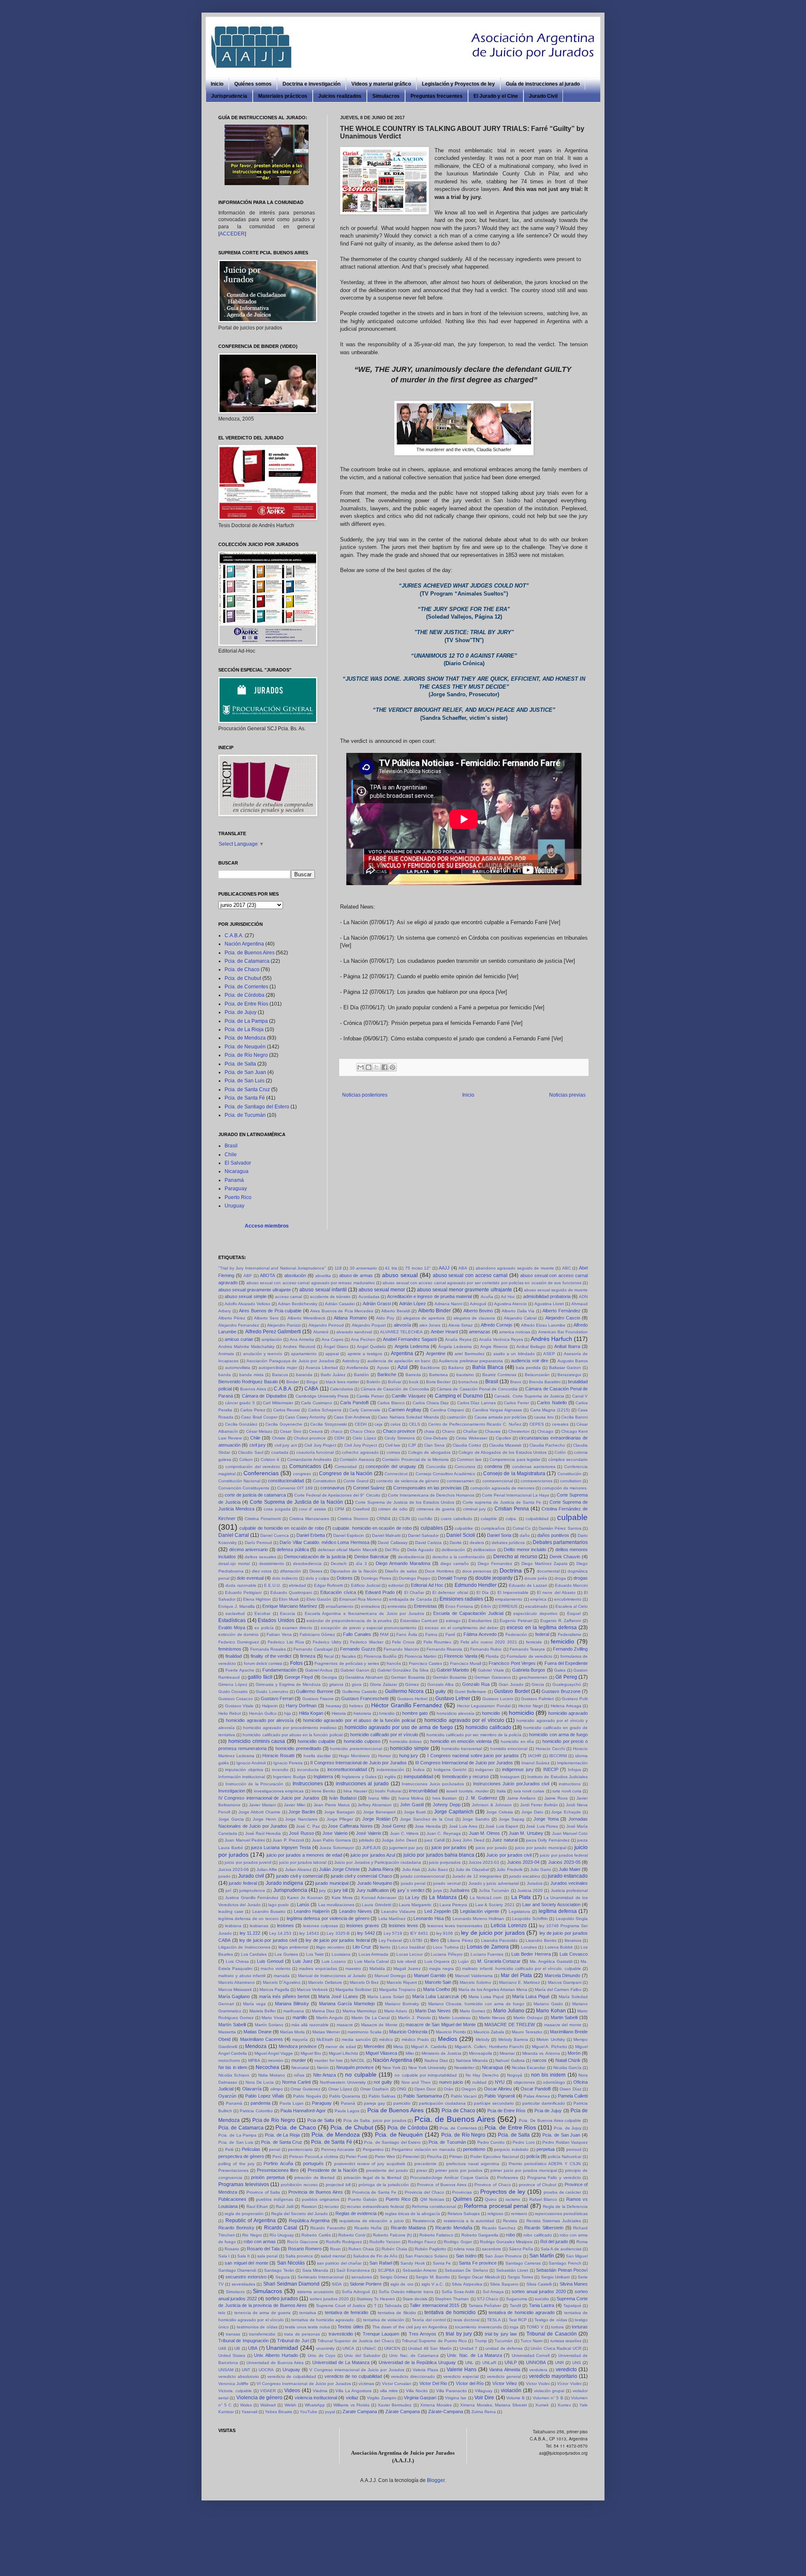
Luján (463, 1961)
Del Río (392, 1550)
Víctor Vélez (505, 2383)
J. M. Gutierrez (482, 1798)
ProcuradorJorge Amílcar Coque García (449, 2178)
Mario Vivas (273, 2018)
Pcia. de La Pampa (246, 1021)
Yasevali (249, 2412)
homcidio (491, 1713)
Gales (560, 1670)
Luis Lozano (334, 1961)
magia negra (441, 1969)
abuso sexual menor (382, 1290)
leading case (231, 1911)
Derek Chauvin (565, 1557)
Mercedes (374, 2046)
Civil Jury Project (320, 1445)
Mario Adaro (396, 2011)
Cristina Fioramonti (263, 1519)
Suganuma (517, 2299)
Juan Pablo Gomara (332, 1840)
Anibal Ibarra (567, 1346)
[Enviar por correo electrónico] (361, 1067)
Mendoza (256, 2046)
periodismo (474, 2149)
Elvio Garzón (319, 1599)
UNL (469, 2363)
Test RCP (518, 2320)
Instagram (510, 1777)
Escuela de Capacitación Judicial (468, 1613)
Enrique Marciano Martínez (290, 1606)
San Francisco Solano (427, 2256)
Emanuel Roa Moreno (360, 1599)
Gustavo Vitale (239, 1706)
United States (232, 2355)
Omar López (340, 2089)
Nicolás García (567, 2068)
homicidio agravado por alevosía (260, 1720)
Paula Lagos (347, 2111)
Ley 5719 (393, 1933)
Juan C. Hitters (404, 1833)
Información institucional (242, 1777)
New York (391, 2068)
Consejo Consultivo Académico (446, 1474)
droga (560, 1578)
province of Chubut (538, 2185)
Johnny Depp (447, 1805)
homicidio (521, 1713)
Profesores (508, 2178)
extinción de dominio (238, 1634)
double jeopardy (494, 1578)
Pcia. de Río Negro (246, 1055)
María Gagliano (234, 1996)
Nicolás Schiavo (234, 2075)
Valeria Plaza (425, 2370)
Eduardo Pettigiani (243, 1592)
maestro (353, 1969)
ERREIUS (508, 1606)
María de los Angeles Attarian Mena (493, 1989)
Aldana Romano (350, 1318)
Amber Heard (444, 1332)
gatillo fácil (260, 1677)
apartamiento (304, 1354)
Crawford (361, 1509)
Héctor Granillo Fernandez (407, 1705)
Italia (501, 1791)
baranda (304, 1375)
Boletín (373, 1382)
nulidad (479, 2082)
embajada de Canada (410, 1599)
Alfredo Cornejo (496, 1325)
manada (282, 1976)
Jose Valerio (335, 1833)
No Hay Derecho (482, 2075)
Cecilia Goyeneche (284, 1424)
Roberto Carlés (316, 2235)
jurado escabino (525, 1876)
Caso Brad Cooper (259, 1417)
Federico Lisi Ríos (286, 1642)
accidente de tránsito (330, 1297)
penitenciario (300, 2149)
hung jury (409, 1756)
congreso (302, 1474)
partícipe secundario (494, 2103)
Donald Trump (452, 1578)
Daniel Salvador (423, 1535)
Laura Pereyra (453, 1905)
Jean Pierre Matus (332, 1805)
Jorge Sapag (512, 1819)
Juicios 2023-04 (523, 1862)
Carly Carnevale (365, 1410)
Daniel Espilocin (349, 1535)
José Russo (301, 1833)
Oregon (469, 2089)
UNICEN (392, 2348)
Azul (403, 1367)
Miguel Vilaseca (381, 2053)
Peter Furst (357, 2157)
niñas (299, 2075)
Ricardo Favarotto (328, 2228)
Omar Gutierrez (305, 2089)
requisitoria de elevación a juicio (371, 2221)
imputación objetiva (244, 1770)
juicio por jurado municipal (540, 1848)
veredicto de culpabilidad (292, 2376)
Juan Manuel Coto (570, 1833)
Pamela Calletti (573, 2096)
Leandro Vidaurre (398, 1911)
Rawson (309, 2206)
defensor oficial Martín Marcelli (347, 1550)
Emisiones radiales (461, 1599)
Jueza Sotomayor (337, 1848)
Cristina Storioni (353, 1519)
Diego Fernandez (495, 1564)
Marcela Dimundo (563, 1975)
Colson (246, 1459)
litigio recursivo (330, 1947)
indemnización (390, 1770)
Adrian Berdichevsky (298, 1304)
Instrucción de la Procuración (255, 1784)
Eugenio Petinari (516, 1621)
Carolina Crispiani (447, 1410)
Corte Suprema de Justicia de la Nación (296, 1502)
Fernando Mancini (401, 1649)
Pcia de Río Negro (274, 2120)
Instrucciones (308, 1784)
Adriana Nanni (448, 1304)
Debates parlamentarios (560, 1542)
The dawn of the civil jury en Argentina (410, 2327)
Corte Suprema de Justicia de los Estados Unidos (405, 1502)
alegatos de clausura (474, 1318)
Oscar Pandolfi (536, 2089)
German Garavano (493, 1677)
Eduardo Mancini (571, 1585)
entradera (370, 1606)
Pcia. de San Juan (245, 1072)
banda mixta (251, 1375)
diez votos (262, 1571)
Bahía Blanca (488, 1367)
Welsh (290, 2405)
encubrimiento (568, 1599)
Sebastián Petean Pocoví (562, 2270)
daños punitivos (553, 1535)
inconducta (308, 1770)
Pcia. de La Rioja (244, 1029)
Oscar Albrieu (498, 2089)
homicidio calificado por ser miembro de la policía (474, 1735)
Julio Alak (411, 1869)
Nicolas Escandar (529, 2068)
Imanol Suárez (535, 1763)
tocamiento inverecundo (478, 2327)
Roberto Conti (352, 2235)
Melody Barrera (513, 2039)
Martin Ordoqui (528, 2018)
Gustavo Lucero (498, 1699)
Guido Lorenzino (272, 1692)
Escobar (262, 1613)
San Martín (542, 2256)
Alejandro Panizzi (284, 1325)
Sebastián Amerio (420, 2270)
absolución (295, 1275)
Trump (481, 2341)
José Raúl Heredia (263, 1833)
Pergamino (373, 2149)
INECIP (551, 1769)
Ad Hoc (508, 1297)
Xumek (542, 2405)
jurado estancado (568, 1876)
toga (514, 2327)
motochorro (229, 2060)
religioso (495, 2214)
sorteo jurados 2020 (329, 2299)
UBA (253, 2348)
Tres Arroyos (423, 2334)
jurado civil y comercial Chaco (361, 1876)
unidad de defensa (504, 2348)
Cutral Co (522, 1528)
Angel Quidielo (371, 1347)
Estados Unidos (276, 1620)
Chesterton (519, 1431)
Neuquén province (355, 2067)
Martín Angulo (330, 2018)
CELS (415, 1424)
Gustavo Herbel (412, 1699)
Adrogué (478, 1304)
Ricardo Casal (281, 2228)
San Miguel (577, 2256)
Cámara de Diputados (264, 1396)
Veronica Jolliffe (233, 2384)
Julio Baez (438, 1869)
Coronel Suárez (369, 1488)
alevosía (402, 1325)
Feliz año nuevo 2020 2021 (489, 1642)
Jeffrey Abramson (375, 1805)
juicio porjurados (445, 1862)
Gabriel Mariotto (453, 1670)
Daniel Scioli (461, 1535)
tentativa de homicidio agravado (522, 2312)
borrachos (468, 1382)
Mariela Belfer (263, 2011)
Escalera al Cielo (572, 1606)
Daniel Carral (234, 1535)
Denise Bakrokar (372, 1557)
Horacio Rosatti (278, 1756)
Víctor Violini (569, 2384)
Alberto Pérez (232, 1318)
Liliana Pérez (460, 1940)
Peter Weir (385, 2157)
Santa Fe (442, 2263)
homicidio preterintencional (356, 1749)
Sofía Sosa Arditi (458, 2292)
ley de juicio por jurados (493, 1933)
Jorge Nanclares (301, 1819)
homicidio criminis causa (257, 1741)
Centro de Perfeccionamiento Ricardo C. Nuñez (475, 1424)
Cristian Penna (512, 1509)
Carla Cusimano (317, 1403)
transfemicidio (262, 2334)
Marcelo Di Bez (364, 1982)
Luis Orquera (437, 1961)
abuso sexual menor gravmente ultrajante (464, 1290)
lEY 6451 (419, 1933)
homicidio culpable (316, 1741)
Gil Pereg (566, 1677)
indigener (484, 1770)
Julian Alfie (267, 1869)
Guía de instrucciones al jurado (543, 84)
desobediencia (307, 1564)
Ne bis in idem (233, 2067)
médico (386, 2039)
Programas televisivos (244, 2184)
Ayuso (383, 1368)
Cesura (316, 1431)
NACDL (358, 2060)
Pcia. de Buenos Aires (250, 953)
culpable (572, 1517)
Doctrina (511, 1570)
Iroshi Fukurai (388, 1791)
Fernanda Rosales (268, 1649)
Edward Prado (380, 1592)
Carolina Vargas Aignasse (497, 1410)
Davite (456, 1543)
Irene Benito (323, 1791)
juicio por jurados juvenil (248, 1862)
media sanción (356, 2039)
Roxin (335, 2249)
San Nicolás (291, 2263)
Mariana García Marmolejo (347, 2004)
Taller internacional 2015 (434, 2305)
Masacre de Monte (379, 2025)
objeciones (524, 2082)
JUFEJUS (372, 1848)
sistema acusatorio (315, 2292)
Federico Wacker (367, 1642)
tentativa (308, 2313)
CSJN (404, 1519)
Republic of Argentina (251, 2221)
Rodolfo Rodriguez (344, 2242)
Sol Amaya (493, 2292)
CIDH (339, 1438)
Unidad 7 (469, 2348)
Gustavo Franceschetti (365, 1698)
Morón (574, 2053)
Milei (410, 2053)
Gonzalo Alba (441, 1684)
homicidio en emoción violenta (461, 1741)
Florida (492, 1656)
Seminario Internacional (321, 2277)
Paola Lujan (292, 2103)
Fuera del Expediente (566, 1663)
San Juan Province (503, 2256)
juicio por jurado (491, 1848)
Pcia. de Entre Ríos (246, 1004)
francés (394, 1663)
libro (434, 1940)
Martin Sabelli (564, 2017)
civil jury (258, 1445)
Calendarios (342, 1389)
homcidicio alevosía (455, 1713)
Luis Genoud (270, 1961)
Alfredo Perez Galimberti (273, 1332)
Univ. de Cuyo (322, 2355)
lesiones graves (363, 1925)
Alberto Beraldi (396, 1311)
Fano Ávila (407, 1634)
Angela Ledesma (412, 1346)
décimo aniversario (249, 1549)
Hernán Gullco (263, 1713)
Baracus (280, 1375)
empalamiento (509, 1599)
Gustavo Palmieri (537, 1699)
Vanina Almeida (504, 2370)
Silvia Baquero (504, 2284)
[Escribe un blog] (369, 1067)
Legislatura (519, 1911)
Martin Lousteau (455, 2018)
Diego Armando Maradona (403, 1563)
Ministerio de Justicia (441, 2053)
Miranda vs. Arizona (541, 2053)
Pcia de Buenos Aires (396, 2110)
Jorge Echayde (566, 1812)
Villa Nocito (417, 2391)
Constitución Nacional (239, 1481)
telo (222, 2313)
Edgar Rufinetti (328, 1585)
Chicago (545, 1431)
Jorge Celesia (500, 1812)
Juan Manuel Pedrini (245, 1840)
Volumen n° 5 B (548, 2398)
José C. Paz (308, 1826)
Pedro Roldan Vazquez (565, 2142)
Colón (560, 1452)
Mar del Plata (516, 1975)
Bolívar (395, 1382)
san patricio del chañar (339, 2263)
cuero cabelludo (457, 1519)
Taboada (393, 2306)
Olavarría (252, 2089)
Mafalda (377, 1969)
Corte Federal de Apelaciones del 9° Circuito (337, 1495)
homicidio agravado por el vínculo (464, 1720)
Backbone (430, 1368)
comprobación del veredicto (253, 1467)
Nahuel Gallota (510, 2060)
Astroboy (351, 1361)
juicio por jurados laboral (303, 1862)
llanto (385, 1947)
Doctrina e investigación (311, 84)
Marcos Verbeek (312, 1989)
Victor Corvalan (397, 2384)
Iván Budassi (343, 1798)
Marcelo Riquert (402, 1982)
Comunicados (305, 1466)
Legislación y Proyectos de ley (458, 84)
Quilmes (462, 2199)
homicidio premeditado (298, 1748)
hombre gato (415, 1713)
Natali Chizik (568, 2060)
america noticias (515, 1332)
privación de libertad (314, 2178)
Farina (431, 1634)
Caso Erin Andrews (352, 1417)
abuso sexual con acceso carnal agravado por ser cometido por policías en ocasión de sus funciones (482, 1283)
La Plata (521, 1897)
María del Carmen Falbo (558, 1989)
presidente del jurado (387, 2170)
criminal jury (474, 1509)
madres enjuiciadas (318, 1969)
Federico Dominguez (239, 1642)
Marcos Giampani (565, 1982)
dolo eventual (250, 1578)
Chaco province (399, 1431)
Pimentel (411, 2157)
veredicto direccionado (413, 2376)
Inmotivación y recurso (466, 1777)
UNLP (511, 2362)
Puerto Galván (362, 2199)
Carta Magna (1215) (550, 1410)
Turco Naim (531, 2341)
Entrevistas (425, 1606)
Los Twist (315, 1954)
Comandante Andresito (309, 1459)
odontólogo (554, 2082)
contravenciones (536, 1481)
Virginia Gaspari (420, 2398)
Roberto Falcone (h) (392, 2235)
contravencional (498, 1481)
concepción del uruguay (391, 1466)
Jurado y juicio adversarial (494, 1883)
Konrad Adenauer (379, 1898)
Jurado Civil (543, 96)
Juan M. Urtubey (526, 1833)
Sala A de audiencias (561, 2249)
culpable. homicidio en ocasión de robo (372, 1528)
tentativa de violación (384, 2320)
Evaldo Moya (232, 1628)
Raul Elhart (257, 2206)
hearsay (334, 1706)
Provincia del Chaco (424, 2192)
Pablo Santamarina (423, 2096)
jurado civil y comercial (299, 1876)
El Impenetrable (513, 1592)
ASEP (549, 1354)
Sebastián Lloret (512, 2270)
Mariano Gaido (548, 2004)
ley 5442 (366, 1933)
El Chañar (414, 1592)
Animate (226, 1354)
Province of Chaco (492, 2185)
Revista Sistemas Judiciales (554, 2221)
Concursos (465, 1467)
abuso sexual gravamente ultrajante (255, 1290)
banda (225, 1375)
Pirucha (434, 2157)
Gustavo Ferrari (277, 1698)
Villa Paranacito (451, 2391)
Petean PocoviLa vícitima (314, 2157)
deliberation (484, 1550)
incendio (280, 1770)
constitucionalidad (286, 1481)
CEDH (361, 1424)
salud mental (333, 2256)
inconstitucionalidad (347, 1769)
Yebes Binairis (279, 2412)
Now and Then (416, 2082)
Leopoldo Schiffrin (530, 1919)
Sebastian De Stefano (466, 2270)
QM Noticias (432, 2199)
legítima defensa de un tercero (249, 1919)
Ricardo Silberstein (544, 2228)
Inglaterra (323, 1777)
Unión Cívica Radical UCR (556, 2348)
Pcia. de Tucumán (245, 1115)
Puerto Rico (238, 1197)
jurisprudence (252, 1890)
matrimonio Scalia (365, 2032)
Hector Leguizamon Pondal (484, 1706)
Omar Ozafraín (374, 2089)
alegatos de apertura (424, 1318)
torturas (580, 2327)
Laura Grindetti (376, 1905)
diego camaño (455, 1564)
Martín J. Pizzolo (414, 2018)
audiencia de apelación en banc (399, 1361)
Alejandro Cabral (520, 1318)
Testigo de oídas (551, 2320)
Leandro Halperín (312, 1911)
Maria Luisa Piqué (486, 1997)
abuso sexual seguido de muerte (556, 1290)
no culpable (361, 2074)
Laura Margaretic (415, 1905)
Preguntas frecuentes (437, 96)
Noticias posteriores (365, 1095)
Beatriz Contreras (499, 1375)
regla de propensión (244, 2214)
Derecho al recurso (515, 1557)
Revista (510, 2221)
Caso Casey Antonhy (305, 1417)
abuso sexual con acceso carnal (470, 1275)
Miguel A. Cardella (429, 2047)
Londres (529, 1947)
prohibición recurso (299, 2185)
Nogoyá (515, 2075)
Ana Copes (332, 1339)
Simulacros (386, 96)
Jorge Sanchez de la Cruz (427, 1819)
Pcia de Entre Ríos (507, 2111)
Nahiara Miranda (472, 2060)
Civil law (393, 1445)
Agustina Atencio (510, 1304)
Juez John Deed (468, 1840)
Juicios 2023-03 (484, 1862)
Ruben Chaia (361, 2249)
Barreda (413, 1375)
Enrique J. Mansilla (237, 1606)
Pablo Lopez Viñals (265, 2096)
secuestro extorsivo (246, 2277)
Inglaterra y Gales (359, 1777)
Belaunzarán (537, 1375)
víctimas (366, 2384)
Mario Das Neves (433, 2011)
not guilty (383, 2082)
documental (548, 1571)
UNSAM (226, 2370)
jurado (224, 1876)
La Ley (412, 1897)
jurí (228, 1890)
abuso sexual (400, 1275)
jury (322, 1890)
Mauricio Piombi (451, 2032)
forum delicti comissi (263, 1663)
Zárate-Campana (446, 2411)
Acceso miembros (267, 1226)
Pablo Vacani (464, 2096)
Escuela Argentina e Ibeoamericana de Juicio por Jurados (364, 1613)
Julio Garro (541, 1869)
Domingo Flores (376, 1578)
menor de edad (340, 2047)
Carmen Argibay (405, 1410)
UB (237, 2348)
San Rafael (381, 2263)
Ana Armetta (302, 1339)
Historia (339, 1713)
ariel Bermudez (469, 1354)
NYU (500, 2082)
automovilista (238, 1368)
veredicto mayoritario (553, 2376)
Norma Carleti (296, 2082)
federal (542, 1634)
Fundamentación (279, 1670)
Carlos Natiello (552, 1403)
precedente (425, 2164)
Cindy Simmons (400, 1438)
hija (288, 1713)
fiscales (349, 1656)
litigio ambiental (293, 1947)
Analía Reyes (458, 1339)
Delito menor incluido (525, 1549)
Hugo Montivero (354, 1756)
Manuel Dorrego (390, 1976)
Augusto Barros (573, 1361)
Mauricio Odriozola (408, 2032)
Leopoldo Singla (572, 1919)
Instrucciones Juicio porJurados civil (511, 1784)
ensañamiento (340, 1606)
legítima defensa (558, 1911)
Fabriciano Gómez (318, 1634)
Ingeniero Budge (289, 1777)
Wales (246, 2405)
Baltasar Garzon (565, 1368)
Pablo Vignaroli (500, 2096)
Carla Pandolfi (354, 1403)
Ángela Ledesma (455, 1347)
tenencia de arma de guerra (262, 2313)
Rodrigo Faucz (422, 2242)
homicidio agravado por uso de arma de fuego (399, 1727)
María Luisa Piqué (531, 1996)
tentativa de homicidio (450, 2312)
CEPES (537, 1424)
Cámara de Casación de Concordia (395, 1389)
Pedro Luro (523, 2142)
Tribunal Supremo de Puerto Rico (434, 2341)
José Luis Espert (502, 1826)
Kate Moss (342, 1898)
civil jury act (286, 1445)
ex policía (264, 1628)
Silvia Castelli (539, 2284)
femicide (534, 1642)
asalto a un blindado (514, 1354)
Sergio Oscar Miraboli (479, 2277)
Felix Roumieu (438, 1642)
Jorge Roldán (376, 1819)
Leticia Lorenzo (509, 1925)
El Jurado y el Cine (496, 96)
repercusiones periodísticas (561, 2214)
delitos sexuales (260, 1557)
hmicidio (387, 1713)
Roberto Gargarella (480, 2235)
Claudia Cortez (467, 1445)
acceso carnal (288, 1297)
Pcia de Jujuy (548, 2111)
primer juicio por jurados (459, 2170)
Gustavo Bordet (512, 1691)
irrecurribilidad (423, 1791)
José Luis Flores (542, 1826)
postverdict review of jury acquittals (370, 2164)
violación (511, 2391)
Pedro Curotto (491, 2142)
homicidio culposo (362, 1741)
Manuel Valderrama (474, 1976)
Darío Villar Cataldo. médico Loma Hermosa (324, 1542)
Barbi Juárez (333, 1375)
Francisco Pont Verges (512, 1663)
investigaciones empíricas (279, 1791)
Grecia (538, 1684)
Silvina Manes (574, 2284)
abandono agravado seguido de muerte (515, 1268)
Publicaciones (232, 2199)
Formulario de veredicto (530, 1656)
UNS (577, 2363)
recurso (332, 2206)
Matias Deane (258, 2032)
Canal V (580, 1396)
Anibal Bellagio (531, 1347)
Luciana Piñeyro (446, 1954)
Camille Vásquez (409, 1396)
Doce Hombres (439, 1571)
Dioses (316, 1571)
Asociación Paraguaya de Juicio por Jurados (290, 1361)
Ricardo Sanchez (499, 2228)
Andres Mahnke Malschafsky (246, 1347)
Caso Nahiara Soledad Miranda (408, 1417)
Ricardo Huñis (368, 2228)
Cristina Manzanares (309, 1519)
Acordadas (369, 1297)
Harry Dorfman (301, 1706)
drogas (581, 1578)
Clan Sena (434, 1445)
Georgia (329, 1677)
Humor (385, 1756)
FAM (384, 1634)
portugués (313, 2163)
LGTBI (416, 1940)
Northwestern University (343, 2082)
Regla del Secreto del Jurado (300, 2214)
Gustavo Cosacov (236, 1699)
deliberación (453, 1550)
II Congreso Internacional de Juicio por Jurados (359, 1763)
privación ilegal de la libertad (373, 2178)
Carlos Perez (253, 1410)
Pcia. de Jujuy (241, 1012)
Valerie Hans (462, 2370)
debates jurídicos (508, 1543)
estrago (453, 1621)
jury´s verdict (411, 1890)
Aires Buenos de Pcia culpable (270, 1311)
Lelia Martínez (392, 1919)
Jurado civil (251, 1876)
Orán (449, 2089)
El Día (483, 1592)
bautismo (465, 1375)
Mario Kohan (551, 2011)
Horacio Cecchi (550, 1749)
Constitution (324, 1481)
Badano (456, 1368)
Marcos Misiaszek (235, 1989)
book (414, 1382)
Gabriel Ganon (355, 1670)
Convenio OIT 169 (295, 1488)
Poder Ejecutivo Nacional (495, 2157)
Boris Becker (438, 1382)
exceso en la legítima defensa (542, 1628)
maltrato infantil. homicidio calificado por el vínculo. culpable (522, 1969)
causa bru (544, 1417)
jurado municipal (332, 1883)
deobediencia (411, 1557)
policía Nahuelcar (565, 2157)
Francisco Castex (425, 1663)
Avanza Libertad (322, 1368)
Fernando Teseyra (527, 1649)
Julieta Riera (381, 1869)
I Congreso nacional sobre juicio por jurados (473, 1756)
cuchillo (425, 1519)
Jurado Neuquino (375, 1883)
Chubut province (310, 1438)
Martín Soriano (269, 2025)
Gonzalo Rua (476, 1684)
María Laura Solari (386, 1997)
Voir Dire (484, 2398)
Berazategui (569, 1375)
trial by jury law (501, 2334)
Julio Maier (570, 1869)
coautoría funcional (315, 1452)
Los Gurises (286, 1954)
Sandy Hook (412, 2263)
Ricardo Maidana (408, 2228)
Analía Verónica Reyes (501, 1339)
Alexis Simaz (461, 1325)
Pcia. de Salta (240, 1064)
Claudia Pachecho (547, 1445)
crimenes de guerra (436, 1509)
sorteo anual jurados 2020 (539, 2291)
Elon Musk (289, 1599)
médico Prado (415, 2039)
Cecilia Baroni (574, 1417)
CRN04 (383, 1519)
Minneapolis (480, 2053)
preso (422, 2170)
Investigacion (232, 1791)
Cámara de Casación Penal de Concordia (477, 1389)
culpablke (464, 1528)
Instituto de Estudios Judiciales (557, 1777)
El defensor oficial (450, 1592)
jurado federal (243, 1883)
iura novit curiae (529, 1791)
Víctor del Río (470, 2383)
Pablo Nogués (307, 2096)
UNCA (348, 2348)
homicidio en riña (518, 1741)
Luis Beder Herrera (531, 1954)
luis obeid (407, 1961)
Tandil (515, 2306)
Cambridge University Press (322, 1396)
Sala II (243, 2256)
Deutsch (339, 1564)
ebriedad (297, 1585)
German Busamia (408, 1677)
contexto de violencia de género (408, 1481)
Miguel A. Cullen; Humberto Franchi (489, 2047)
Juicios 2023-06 (234, 1869)
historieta (362, 1713)
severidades (243, 2284)
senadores (362, 2277)
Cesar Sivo (290, 1431)
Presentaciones (233, 2170)
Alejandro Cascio (563, 1318)
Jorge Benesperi (379, 1812)
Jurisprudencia (229, 96)
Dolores (345, 1578)
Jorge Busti (415, 1812)
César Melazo (259, 1431)
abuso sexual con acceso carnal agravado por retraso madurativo (311, 1283)
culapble (489, 1519)
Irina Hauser (355, 1791)
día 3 (361, 1564)
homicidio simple (410, 1748)
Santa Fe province (478, 2263)
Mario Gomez (472, 2011)
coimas (393, 1452)
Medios (447, 2039)
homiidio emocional (509, 1749)
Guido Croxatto (233, 1692)
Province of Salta (263, 2192)
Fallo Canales (357, 1634)
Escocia (288, 1613)
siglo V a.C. (433, 2284)
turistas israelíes (566, 2341)
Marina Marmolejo (360, 2011)
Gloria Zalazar (383, 1684)
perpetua (546, 2149)
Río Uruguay (282, 2235)
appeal (332, 1354)
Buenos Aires (253, 1389)
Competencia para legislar (515, 1459)
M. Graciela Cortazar (499, 1961)
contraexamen (461, 1481)
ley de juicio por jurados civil (268, 1940)
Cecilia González (241, 1424)
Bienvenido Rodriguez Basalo (248, 1382)
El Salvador (238, 1163)
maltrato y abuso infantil (242, 1976)
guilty (441, 1691)
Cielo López (364, 1438)
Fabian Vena (279, 1634)
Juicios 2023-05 (564, 1862)
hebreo (356, 1706)
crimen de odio (393, 1509)
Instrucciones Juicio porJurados (433, 1784)
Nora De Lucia (260, 2082)
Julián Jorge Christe (339, 1869)
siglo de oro (402, 2284)
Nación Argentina (244, 944)
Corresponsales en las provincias (428, 1488)
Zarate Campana (360, 2411)
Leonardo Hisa (428, 1918)
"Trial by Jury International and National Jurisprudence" (272, 1268)
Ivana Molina (411, 1798)
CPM (339, 1509)
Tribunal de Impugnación (243, 2341)
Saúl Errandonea (353, 2270)
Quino (491, 2199)
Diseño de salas (401, 1571)
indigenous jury (518, 1769)
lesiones (285, 1925)
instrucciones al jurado (362, 1784)
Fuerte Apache (240, 1670)
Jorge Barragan (339, 1812)
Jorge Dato (532, 1812)
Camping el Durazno (459, 1396)
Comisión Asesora (357, 1459)
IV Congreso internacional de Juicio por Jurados (269, 1798)
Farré (450, 1634)
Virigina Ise (456, 2398)
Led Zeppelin (438, 1911)
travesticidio (341, 2334)
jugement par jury (406, 1848)
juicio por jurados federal (564, 1855)
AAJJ (444, 1268)
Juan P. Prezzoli (288, 1840)
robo (510, 2235)
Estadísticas (232, 1620)
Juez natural (505, 1840)
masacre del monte (563, 2025)
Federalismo (570, 1634)
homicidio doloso (406, 1741)
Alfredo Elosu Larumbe (543, 1325)
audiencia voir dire (530, 1361)
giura (357, 1684)
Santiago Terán (279, 2270)
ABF (248, 1276)
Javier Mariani (262, 1805)
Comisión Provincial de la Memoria (415, 1459)
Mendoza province (298, 2046)
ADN (583, 1297)
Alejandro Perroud (326, 1325)
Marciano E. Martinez (519, 1982)
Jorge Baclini (302, 1812)
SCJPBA (386, 2270)
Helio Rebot (230, 1713)
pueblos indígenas (275, 2199)
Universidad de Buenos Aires (275, 2363)
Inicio (217, 84)
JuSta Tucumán (494, 1890)
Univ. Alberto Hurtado (276, 2355)
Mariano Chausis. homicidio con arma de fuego (476, 2004)
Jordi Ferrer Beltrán (539, 1805)
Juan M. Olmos (485, 1833)
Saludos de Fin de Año (375, 2256)
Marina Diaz (323, 2011)
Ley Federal (390, 1940)
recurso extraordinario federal (375, 2206)
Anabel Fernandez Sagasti (410, 1339)
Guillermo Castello (360, 1692)
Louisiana (341, 1954)
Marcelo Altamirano (237, 1982)
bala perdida (528, 1368)
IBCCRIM (558, 1756)
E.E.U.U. (272, 1585)
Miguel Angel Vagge (274, 2053)
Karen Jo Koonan (305, 1898)
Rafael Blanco (543, 2199)
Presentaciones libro (278, 2170)
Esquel (574, 1613)
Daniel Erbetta (311, 1535)
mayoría (300, 2039)
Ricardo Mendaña (454, 2228)
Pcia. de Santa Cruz (247, 1089)
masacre (345, 2025)
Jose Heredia (428, 1826)
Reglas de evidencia (356, 2213)
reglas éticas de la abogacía (412, 2214)
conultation (571, 1481)
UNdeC (369, 2348)
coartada (280, 1452)
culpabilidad (537, 1519)
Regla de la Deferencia (565, 2206)
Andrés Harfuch (551, 1339)
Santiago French (565, 2263)
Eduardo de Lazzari (528, 1585)
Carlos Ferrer (516, 1403)
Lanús (303, 1905)
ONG (402, 2089)
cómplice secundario (568, 1459)
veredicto (566, 2370)
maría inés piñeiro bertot (284, 1996)
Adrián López (413, 1304)
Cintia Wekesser (472, 1438)
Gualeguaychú (567, 1684)
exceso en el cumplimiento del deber (462, 1628)
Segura (283, 2277)
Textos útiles (350, 2327)
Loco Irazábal (412, 1947)
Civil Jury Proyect (361, 1445)
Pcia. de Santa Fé (245, 1098)
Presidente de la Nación (332, 2170)
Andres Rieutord (299, 1347)
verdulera (538, 2370)
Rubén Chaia (394, 2249)
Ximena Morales (436, 2405)
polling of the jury (236, 2164)
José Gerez (394, 1826)
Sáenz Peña (521, 2249)
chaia (429, 1431)
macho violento (276, 1969)
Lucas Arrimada (373, 1954)
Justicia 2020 (530, 1890)
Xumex (564, 2405)
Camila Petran (370, 1396)
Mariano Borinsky (402, 2004)
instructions (570, 1784)
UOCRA (266, 2370)
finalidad (234, 1656)
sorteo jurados (282, 2299)
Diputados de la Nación (353, 1571)
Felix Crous (403, 1642)
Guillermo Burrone (314, 1691)
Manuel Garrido (430, 1975)
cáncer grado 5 (240, 1403)
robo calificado (538, 2235)
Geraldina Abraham (364, 1677)
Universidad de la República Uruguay (417, 2362)
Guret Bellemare (470, 1692)
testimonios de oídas (257, 2327)
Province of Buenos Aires (442, 2185)
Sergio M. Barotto (433, 2277)
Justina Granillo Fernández (252, 1898)
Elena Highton (257, 1599)
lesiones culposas (321, 1926)
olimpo (277, 2089)
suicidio (542, 2299)
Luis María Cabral (372, 1961)
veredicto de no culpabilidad (353, 2376)
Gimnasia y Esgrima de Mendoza (288, 1684)
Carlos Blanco (391, 1403)
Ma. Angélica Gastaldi (551, 1961)
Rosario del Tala (263, 2249)
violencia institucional (316, 2398)
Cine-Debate (435, 1438)
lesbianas (259, 1926)
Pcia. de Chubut (243, 978)
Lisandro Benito (541, 1940)
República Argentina (309, 2221)
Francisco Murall (466, 1663)
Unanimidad (282, 2348)
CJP (412, 1445)
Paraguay (236, 1189)
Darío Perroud (258, 1543)
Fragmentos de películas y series (347, 1663)
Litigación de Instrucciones (244, 1947)
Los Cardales (254, 1954)
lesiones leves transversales (455, 1926)
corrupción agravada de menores (502, 1488)
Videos (292, 2391)
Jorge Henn (264, 1819)
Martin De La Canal (370, 2018)
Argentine (436, 1353)
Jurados (535, 1883)
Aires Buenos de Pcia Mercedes (342, 1311)
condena (493, 1466)
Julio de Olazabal (472, 1869)
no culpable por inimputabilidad (426, 2075)
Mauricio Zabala (489, 2032)
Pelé (229, 2149)
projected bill (338, 2185)
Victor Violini (538, 2384)
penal (275, 2149)
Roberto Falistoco (436, 2235)
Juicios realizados (340, 96)
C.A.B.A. (234, 935)
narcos (539, 2060)
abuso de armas (356, 1275)
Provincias (462, 2192)
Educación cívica (338, 1592)
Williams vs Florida (351, 2405)
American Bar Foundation (563, 1332)
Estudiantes (480, 1621)
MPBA (254, 2060)
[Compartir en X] (377, 1067)
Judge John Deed (399, 1840)
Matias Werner (326, 2032)
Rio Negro (252, 2235)
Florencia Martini (420, 1656)
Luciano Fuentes (487, 1954)
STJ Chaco (488, 2299)
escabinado (536, 1606)
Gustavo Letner (453, 1698)
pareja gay (374, 2103)
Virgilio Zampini (381, 2398)
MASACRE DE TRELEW (510, 2025)
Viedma (320, 2391)
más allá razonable (310, 2025)
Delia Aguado (420, 1550)
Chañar (470, 1431)
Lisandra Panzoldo (500, 1940)
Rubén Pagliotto (430, 2249)
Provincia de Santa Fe (374, 2192)
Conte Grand (356, 1481)
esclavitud (235, 1613)
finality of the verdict (271, 1656)
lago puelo (279, 1905)
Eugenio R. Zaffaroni (561, 1621)
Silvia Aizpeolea (467, 2284)
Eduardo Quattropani (291, 1592)
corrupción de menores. (565, 1488)
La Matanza (443, 1897)
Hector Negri (531, 1706)
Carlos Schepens (325, 1410)
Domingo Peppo (415, 1578)
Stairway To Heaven (376, 2299)
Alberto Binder (435, 1311)
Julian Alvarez (298, 1869)
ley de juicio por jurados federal (338, 1940)
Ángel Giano (336, 1347)
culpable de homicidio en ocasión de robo (281, 1528)
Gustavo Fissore (318, 1699)
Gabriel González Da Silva (403, 1670)
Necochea (267, 2067)
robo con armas (260, 2242)
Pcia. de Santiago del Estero (257, 1107)
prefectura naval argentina (473, 2164)
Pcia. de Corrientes (246, 987)
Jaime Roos (556, 1798)
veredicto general (504, 2376)
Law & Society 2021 (495, 1905)
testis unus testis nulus (307, 2327)
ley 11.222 (250, 1933)
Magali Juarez (407, 1969)
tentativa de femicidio (347, 2312)
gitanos (336, 1684)
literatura (573, 1940)
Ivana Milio (379, 1798)
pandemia (260, 2103)
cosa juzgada (277, 1509)
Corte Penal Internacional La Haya (516, 1495)
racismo (513, 2199)
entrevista (397, 1606)
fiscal (329, 1656)
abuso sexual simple (245, 1296)
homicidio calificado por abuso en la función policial (292, 1735)
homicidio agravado (568, 1713)
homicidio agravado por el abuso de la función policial (359, 1720)
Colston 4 (270, 1459)
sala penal (267, 2256)
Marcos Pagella (274, 1989)
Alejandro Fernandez (239, 1325)
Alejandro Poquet (369, 1325)
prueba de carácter (563, 2192)
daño (525, 1535)
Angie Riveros (494, 1347)
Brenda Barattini (545, 1382)
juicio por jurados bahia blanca (439, 1855)
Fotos (296, 1663)
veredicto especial (461, 2376)
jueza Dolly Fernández (548, 1840)
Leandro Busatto (269, 1911)
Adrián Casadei (340, 1304)
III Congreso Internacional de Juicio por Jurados (464, 1763)
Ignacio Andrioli (251, 1763)
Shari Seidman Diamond (292, 2284)
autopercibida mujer (278, 1368)
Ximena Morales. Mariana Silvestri (493, 2405)
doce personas (477, 1571)
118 (338, 1268)
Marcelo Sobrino (475, 1982)
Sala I (224, 2256)
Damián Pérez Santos (560, 1528)
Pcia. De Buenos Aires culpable (550, 2120)
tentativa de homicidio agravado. (323, 2320)
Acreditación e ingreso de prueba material (429, 1296)
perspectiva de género (241, 2156)
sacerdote (492, 2249)
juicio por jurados (449, 1847)
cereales (560, 1424)
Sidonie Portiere (366, 2284)
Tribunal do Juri (293, 2341)
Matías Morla (292, 2032)
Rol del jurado (554, 2242)
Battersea (438, 1375)
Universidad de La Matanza (341, 2362)
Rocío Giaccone (303, 2242)
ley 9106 (445, 1933)
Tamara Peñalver (485, 2306)
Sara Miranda (315, 2270)
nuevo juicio (451, 2082)
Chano (449, 1431)
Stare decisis (415, 2299)
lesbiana (233, 1926)
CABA (311, 1389)
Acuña (487, 1297)
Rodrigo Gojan (458, 2242)
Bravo (516, 1382)
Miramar (507, 2053)
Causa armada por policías (501, 1417)
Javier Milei (294, 1805)
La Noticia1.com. (486, 1898)
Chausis (493, 1431)
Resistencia (424, 2221)
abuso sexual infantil (323, 1290)
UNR (559, 2363)
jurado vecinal (447, 1883)
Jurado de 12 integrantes (477, 1876)
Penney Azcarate (338, 2149)
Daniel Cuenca (275, 1535)
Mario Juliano (509, 2011)
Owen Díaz (570, 2089)
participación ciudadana (442, 2103)
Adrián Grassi (377, 1304)
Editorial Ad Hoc (427, 1585)
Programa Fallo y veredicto (554, 2178)
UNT (246, 2370)
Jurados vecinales (569, 1883)
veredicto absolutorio (239, 2376)
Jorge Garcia (231, 1819)
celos (395, 1424)
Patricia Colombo (256, 2111)
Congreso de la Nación (346, 1473)
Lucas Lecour (410, 1954)
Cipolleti (503, 1438)
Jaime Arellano (521, 1798)
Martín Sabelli (232, 2025)
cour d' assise (313, 1509)
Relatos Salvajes (464, 2214)
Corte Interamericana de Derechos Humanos (431, 1495)
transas (233, 2334)
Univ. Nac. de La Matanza (474, 2355)
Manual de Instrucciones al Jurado (332, 1976)
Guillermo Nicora (404, 1691)
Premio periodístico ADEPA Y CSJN (545, 2164)
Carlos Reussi (287, 1410)
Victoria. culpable (235, 2391)
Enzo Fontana (459, 1606)
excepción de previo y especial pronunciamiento (369, 1628)
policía (533, 2156)
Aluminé (321, 1332)
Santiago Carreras (523, 2263)
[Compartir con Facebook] (385, 1067)
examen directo (297, 1628)
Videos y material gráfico (381, 84)
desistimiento (272, 1564)
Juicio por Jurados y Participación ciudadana (378, 1862)
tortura (557, 2327)
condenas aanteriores (534, 1467)
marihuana (294, 2011)
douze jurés (536, 1578)
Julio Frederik (509, 1869)
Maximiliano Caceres (262, 2039)
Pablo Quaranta (345, 2096)
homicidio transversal (462, 1749)
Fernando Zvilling (570, 1649)
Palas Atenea (537, 2096)
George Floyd (299, 1677)
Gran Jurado (511, 1684)
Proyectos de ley (503, 2192)
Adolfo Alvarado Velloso (247, 1304)
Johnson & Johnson (492, 1805)
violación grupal (549, 2391)
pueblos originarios (321, 2199)
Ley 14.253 (280, 1933)
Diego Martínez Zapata (544, 1564)
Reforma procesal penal (496, 2206)
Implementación (572, 1763)
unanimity (325, 2348)
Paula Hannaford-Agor (303, 2111)
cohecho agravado (360, 1452)
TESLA (494, 2320)
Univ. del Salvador (362, 2355)
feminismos (230, 1649)
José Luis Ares (463, 1826)
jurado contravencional (423, 1876)
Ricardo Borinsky (236, 2228)
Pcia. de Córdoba (245, 995)
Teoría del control (429, 2320)
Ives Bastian (445, 1798)
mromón (276, 2060)
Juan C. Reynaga (444, 1833)
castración (457, 1417)
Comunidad (346, 1467)
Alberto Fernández (561, 1311)
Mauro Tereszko (527, 2032)
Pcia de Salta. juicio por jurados (375, 2120)
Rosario (232, 2249)
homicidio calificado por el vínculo (384, 1735)
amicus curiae (239, 1339)
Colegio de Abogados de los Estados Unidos (502, 1452)
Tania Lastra (542, 2305)
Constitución (569, 1474)
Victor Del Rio (433, 2383)
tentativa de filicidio (397, 2313)
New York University (428, 2068)
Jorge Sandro (476, 1819)
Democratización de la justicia (315, 1557)
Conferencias (261, 1473)
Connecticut (396, 1474)
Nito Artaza (324, 2075)
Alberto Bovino (478, 1311)
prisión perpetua (268, 2177)
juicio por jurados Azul (373, 1855)
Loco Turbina (446, 1947)
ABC (567, 1268)
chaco (337, 1431)
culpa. (511, 1519)
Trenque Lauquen (381, 2334)
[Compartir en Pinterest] (393, 1067)
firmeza (308, 1656)
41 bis (391, 1268)
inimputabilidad (419, 1777)
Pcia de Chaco (458, 2111)
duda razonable (241, 1585)
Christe (279, 1438)
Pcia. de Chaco (242, 969)
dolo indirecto (285, 1578)
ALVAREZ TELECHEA (401, 1332)
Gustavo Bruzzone (561, 1691)
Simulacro (235, 2292)
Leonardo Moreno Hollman (479, 1919)
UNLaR (489, 2363)
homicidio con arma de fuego (558, 1735)
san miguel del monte (246, 2263)
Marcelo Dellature (325, 1982)
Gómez (412, 1684)
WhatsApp (315, 2405)
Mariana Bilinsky (292, 2004)
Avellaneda (357, 1368)
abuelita (323, 1276)
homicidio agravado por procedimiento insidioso (290, 1728)
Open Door (425, 2089)
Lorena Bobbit (559, 1947)
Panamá (234, 1180)
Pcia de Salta (321, 2120)
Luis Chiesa (237, 1961)
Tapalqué (572, 2306)
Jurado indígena (284, 1883)
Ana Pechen (363, 1339)
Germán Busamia (450, 1677)
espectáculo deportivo (535, 1613)
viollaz (352, 2398)
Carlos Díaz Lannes (476, 1403)
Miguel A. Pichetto (550, 2047)
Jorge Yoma (546, 1819)
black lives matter (342, 1382)
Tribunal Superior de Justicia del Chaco (356, 2341)
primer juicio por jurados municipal (523, 2170)
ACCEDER (232, 234)
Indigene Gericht (450, 1770)
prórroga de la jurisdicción (384, 2185)
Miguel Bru (311, 2053)
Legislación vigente (480, 1911)
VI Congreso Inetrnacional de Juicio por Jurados (304, 2384)
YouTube (309, 2412)
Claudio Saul (251, 1452)
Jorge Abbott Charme (259, 1812)
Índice (419, 1770)
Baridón (361, 1375)
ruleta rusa (464, 2249)
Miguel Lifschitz (343, 2053)
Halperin (270, 1706)
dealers (477, 1543)
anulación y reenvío (263, 1354)
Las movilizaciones (336, 1905)
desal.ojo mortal (234, 1564)
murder (299, 2060)
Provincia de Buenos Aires (316, 2192)
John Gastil (412, 1805)
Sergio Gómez (394, 2277)
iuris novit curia (567, 1791)
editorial (396, 1585)
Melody (483, 2039)
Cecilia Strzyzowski (328, 1424)
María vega (254, 2004)
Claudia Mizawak (505, 1445)
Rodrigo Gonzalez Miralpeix (506, 2242)
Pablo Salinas (382, 2096)
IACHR (535, 1756)
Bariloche (387, 1374)
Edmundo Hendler (476, 1585)
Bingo (312, 1382)
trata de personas (302, 2334)
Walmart (268, 2405)
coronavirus (332, 1488)
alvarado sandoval (354, 1332)
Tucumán (504, 2341)
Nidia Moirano (272, 2075)
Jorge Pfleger (340, 1819)
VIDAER (268, 2391)
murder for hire (329, 2060)
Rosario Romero (305, 2249)
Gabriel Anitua (319, 1670)
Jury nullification (373, 1890)
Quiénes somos (253, 84)
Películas (251, 2149)
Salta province (299, 2256)
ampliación (272, 1339)
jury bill (341, 1890)
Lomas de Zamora (488, 1947)
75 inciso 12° (418, 1268)
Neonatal (300, 2068)
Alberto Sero (266, 1318)
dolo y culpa (317, 1578)
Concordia (436, 1467)
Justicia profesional (569, 1890)
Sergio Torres (520, 2277)
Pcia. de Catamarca (247, 961)
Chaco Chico (362, 1431)
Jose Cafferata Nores (350, 1826)
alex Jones (430, 1325)
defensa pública (293, 1549)
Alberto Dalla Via (518, 1311)
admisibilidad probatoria (547, 1296)
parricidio (402, 2103)
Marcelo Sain (438, 1982)
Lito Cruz (362, 1947)
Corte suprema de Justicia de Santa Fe (502, 1502)
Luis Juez (303, 1961)
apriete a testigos (365, 1354)
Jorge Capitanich (454, 1812)
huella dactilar (317, 1756)
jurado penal (413, 1883)
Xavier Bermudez (395, 2405)
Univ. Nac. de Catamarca (414, 2355)
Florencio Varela (461, 1656)
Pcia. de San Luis (245, 1081)
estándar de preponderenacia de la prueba (349, 1621)
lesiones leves (403, 1925)
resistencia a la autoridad (469, 2221)
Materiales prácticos (283, 96)
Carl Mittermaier (278, 1403)
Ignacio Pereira (288, 1763)
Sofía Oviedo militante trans (406, 2292)
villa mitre (389, 2391)
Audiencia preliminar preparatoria (471, 1361)
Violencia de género (260, 2398)
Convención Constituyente (244, 1488)
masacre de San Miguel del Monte (441, 2025)
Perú (277, 2157)
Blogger (436, 2480)
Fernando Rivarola (444, 1649)
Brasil (231, 1146)
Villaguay (484, 2391)
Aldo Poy (385, 1318)
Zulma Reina (484, 2412)
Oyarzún (227, 2096)
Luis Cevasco (574, 1954)
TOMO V (535, 2327)
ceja (378, 1424)
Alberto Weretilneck (306, 1318)
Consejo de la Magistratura (514, 1473)
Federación (516, 1634)
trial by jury (459, 2334)
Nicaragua (237, 1171)
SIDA (337, 2284)
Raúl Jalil (284, 2206)
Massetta (227, 2032)
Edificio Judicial (366, 1585)
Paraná (348, 2103)
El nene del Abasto (556, 1592)
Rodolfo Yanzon (385, 2242)
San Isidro (466, 2256)
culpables (432, 1528)
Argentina (402, 1353)
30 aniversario (364, 1268)
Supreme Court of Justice (341, 2306)
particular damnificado (544, 2103)
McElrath (325, 2039)
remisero (519, 2214)
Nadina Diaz (436, 2060)
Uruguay (234, 1206)
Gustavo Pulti (575, 1699)
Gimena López (233, 1684)
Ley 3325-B (338, 1933)
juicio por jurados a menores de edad (304, 1855)
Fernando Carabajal (313, 1649)
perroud (574, 2149)
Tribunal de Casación (552, 2334)
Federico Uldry (327, 1642)
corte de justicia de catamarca (255, 1495)
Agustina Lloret (549, 1304)
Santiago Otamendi (237, 2270)
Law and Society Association (551, 1905)
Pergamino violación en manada (423, 2149)
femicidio (563, 1641)
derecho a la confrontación (459, 1557)
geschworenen (533, 1677)
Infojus (574, 1770)
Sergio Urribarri (555, 2277)
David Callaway (393, 1543)
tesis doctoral (466, 2320)
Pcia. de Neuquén (245, 1047)
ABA (463, 1268)
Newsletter (464, 2068)
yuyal (330, 2412)
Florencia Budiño (380, 1656)
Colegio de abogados (429, 1452)
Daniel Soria (499, 1535)
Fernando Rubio (486, 1649)
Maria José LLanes (338, 1996)
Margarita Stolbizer (353, 1989)
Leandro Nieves (356, 1911)
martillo (300, 2017)
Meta (398, 2047)
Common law (469, 1459)
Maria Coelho (437, 1989)
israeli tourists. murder (467, 1791)
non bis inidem (548, 2075)
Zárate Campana (403, 2411)
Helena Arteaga (566, 1706)
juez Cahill (434, 1840)
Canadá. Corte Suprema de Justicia (529, 1396)
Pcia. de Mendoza (245, 1038)
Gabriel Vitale (491, 1670)
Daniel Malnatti (386, 1535)
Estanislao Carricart (419, 1621)
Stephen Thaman (452, 2299)
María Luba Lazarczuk (436, 1996)
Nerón (323, 2068)
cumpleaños (493, 1528)
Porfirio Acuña (278, 2163)
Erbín (486, 1606)
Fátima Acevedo (480, 1634)
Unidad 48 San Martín (430, 2348)
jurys (438, 1890)
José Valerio (368, 1833)
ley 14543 (309, 1933)
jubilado (366, 1840)
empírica (538, 1599)
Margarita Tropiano (397, 1989)
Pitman (456, 2157)
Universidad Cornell (531, 2355)
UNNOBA (536, 2362)
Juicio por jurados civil (509, 1855)
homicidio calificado (488, 1727)
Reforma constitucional (434, 2206)
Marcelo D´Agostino (282, 1982)
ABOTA (267, 1275)
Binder (293, 1382)
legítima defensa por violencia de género (328, 1918)
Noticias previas (567, 1095)
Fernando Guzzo (357, 1649)
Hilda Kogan (311, 1713)
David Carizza (428, 1543)
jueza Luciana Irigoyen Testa (281, 1847)
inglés (390, 1777)
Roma (582, 2242)
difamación (290, 1571)
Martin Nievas (492, 2018)
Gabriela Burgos (529, 1670)
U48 (222, 2348)
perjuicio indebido (511, 2149)
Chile (231, 1155)
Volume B (516, 2398)
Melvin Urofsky (551, 2039)
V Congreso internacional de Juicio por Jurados (357, 2370)
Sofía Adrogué (356, 2292)
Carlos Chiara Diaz (431, 1403)
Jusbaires (460, 1890)
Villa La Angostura (353, 2391)
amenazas (480, 1332)
